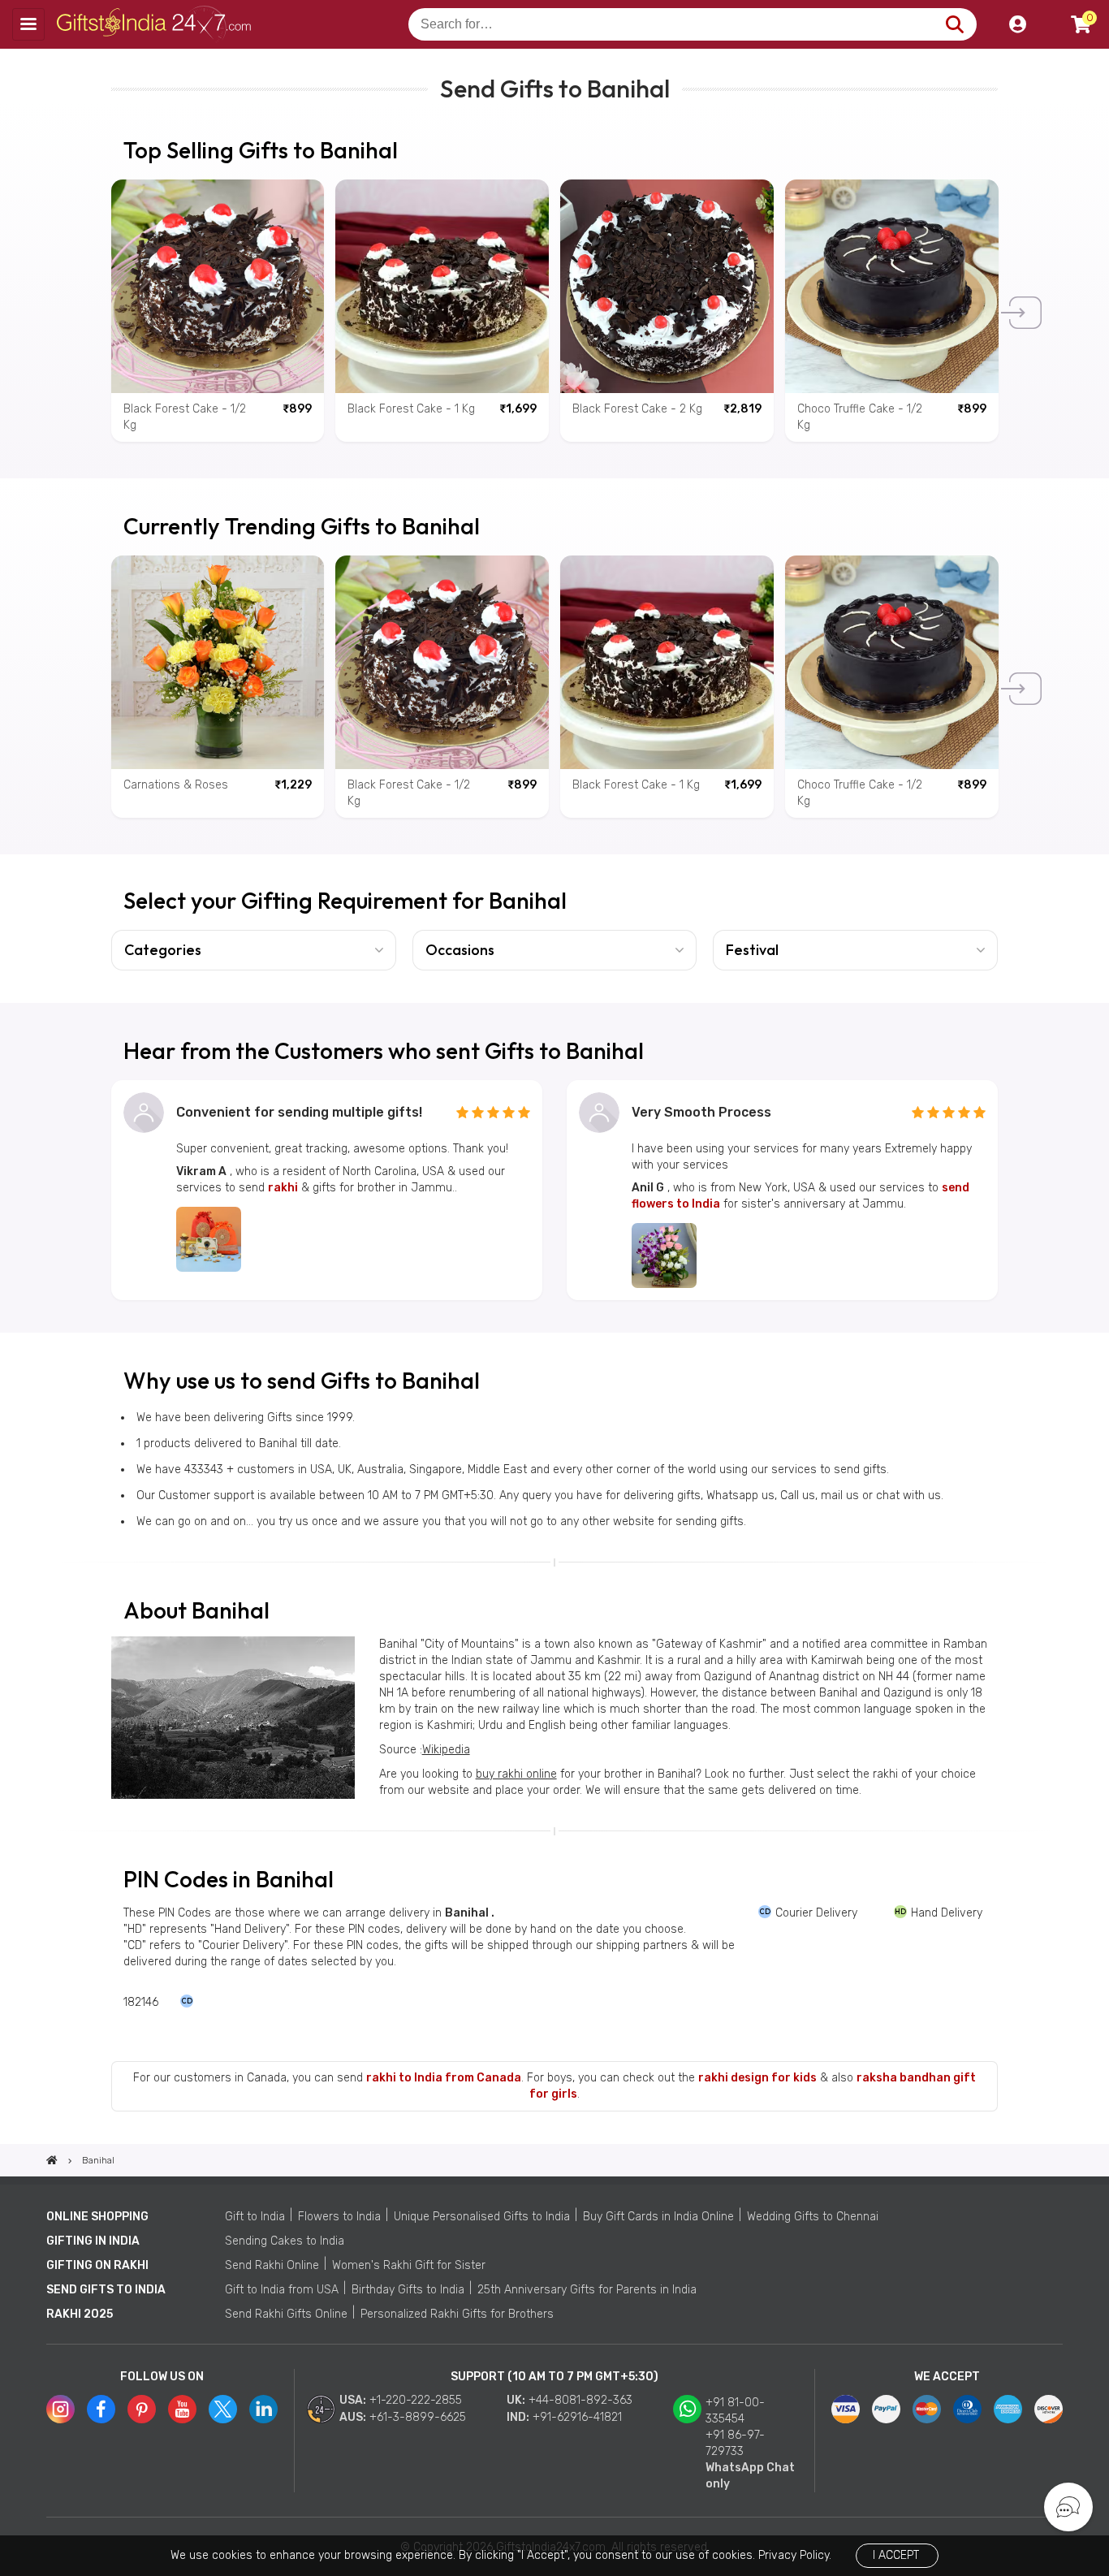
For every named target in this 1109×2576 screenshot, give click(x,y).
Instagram (60, 2409)
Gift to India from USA (282, 2290)
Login (1017, 24)
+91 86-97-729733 (735, 2443)
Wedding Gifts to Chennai (813, 2217)
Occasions (460, 950)
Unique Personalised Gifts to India (482, 2217)
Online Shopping (97, 2217)
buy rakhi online (516, 1774)
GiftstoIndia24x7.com (155, 24)
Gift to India (255, 2217)
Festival (752, 950)
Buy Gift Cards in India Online (658, 2217)
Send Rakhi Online (272, 2265)
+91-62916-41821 (577, 2417)
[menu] (28, 24)
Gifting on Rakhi (97, 2265)
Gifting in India (93, 2241)
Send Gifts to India (106, 2290)
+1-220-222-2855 (416, 2400)
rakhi (283, 1188)
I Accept (896, 2555)
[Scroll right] (1025, 313)
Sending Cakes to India (285, 2241)
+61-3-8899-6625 (418, 2417)
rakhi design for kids (757, 2078)
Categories (163, 950)
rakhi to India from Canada (444, 2078)
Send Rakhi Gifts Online (286, 2314)
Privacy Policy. (795, 2555)
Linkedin (263, 2409)
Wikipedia (446, 1750)
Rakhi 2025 (80, 2314)
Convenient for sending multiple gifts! (299, 1112)
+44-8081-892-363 (580, 2400)
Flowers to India (339, 2217)
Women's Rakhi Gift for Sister (409, 2265)
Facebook (101, 2409)
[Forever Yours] (664, 1256)
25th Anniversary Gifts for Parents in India (587, 2290)
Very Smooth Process (701, 1112)
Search (954, 24)
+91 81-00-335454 (735, 2411)
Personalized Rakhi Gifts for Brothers (457, 2314)
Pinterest (142, 2409)
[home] (52, 2160)
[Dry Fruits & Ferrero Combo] (209, 1239)
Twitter (223, 2409)
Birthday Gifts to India (408, 2290)
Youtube (182, 2409)
